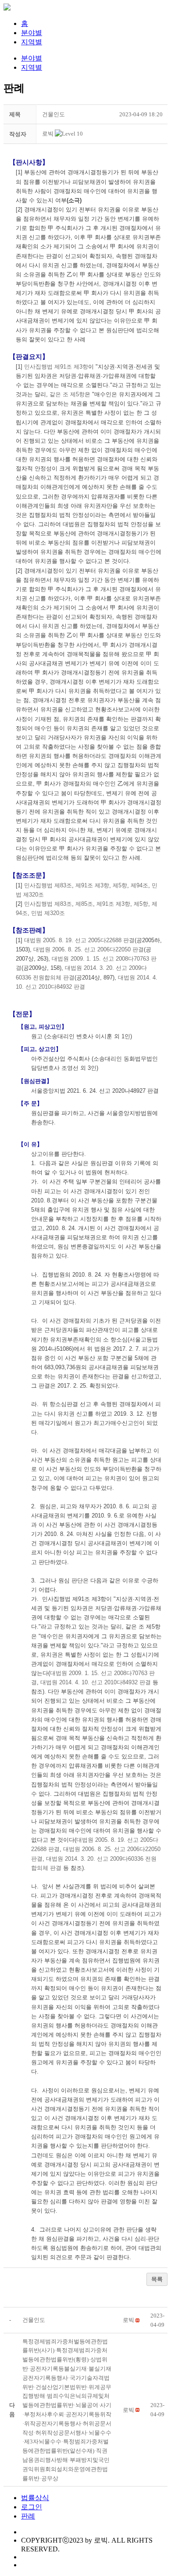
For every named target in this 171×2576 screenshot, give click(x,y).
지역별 (32, 42)
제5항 (120, 885)
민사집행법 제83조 (48, 885)
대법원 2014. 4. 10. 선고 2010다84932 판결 (96, 1682)
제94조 (139, 885)
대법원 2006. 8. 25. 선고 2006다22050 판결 (89, 949)
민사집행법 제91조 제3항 (56, 367)
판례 (28, 2516)
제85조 (84, 904)
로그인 (32, 2507)
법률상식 (35, 2498)
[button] (48, 134)
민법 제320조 (48, 913)
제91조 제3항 (92, 885)
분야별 (32, 33)
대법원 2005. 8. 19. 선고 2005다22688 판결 (79, 940)
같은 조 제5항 (67, 394)
